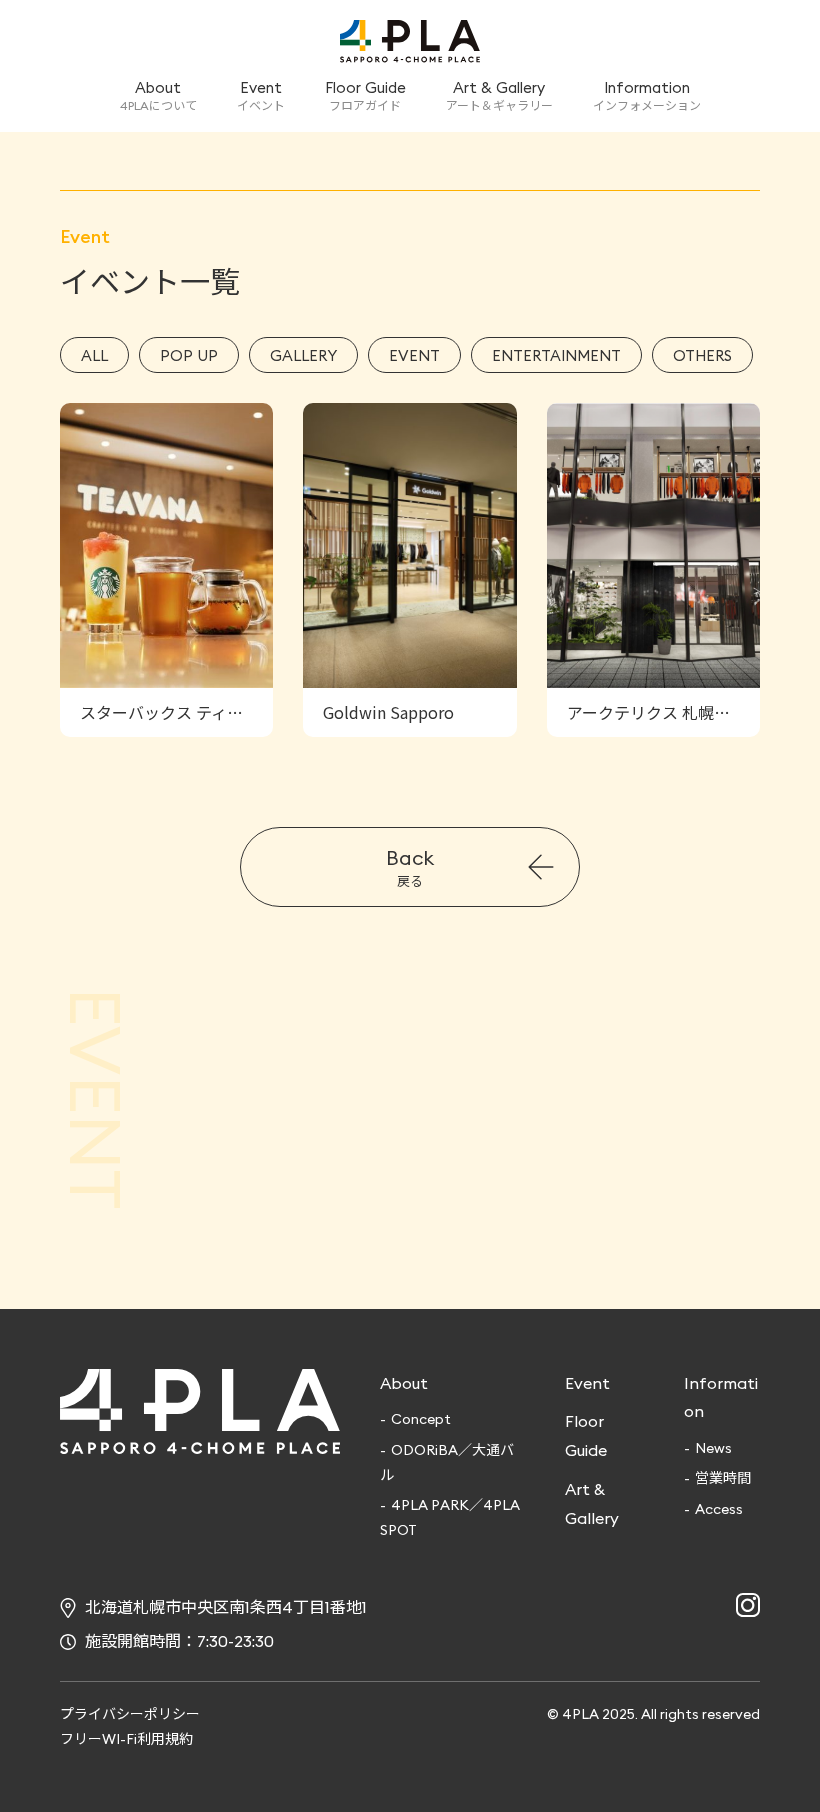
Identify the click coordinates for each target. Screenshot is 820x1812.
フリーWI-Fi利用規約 (126, 1739)
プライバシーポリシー (130, 1714)
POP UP (189, 355)
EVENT (414, 355)
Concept (421, 1419)
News (713, 1448)
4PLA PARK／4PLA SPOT (450, 1517)
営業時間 (723, 1478)
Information (721, 1397)
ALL (94, 355)
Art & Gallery (592, 1503)
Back (410, 867)
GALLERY (303, 355)
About (404, 1383)
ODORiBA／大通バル (447, 1462)
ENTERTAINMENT (556, 355)
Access (719, 1509)
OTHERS (702, 355)
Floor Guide (586, 1435)
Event (587, 1383)
